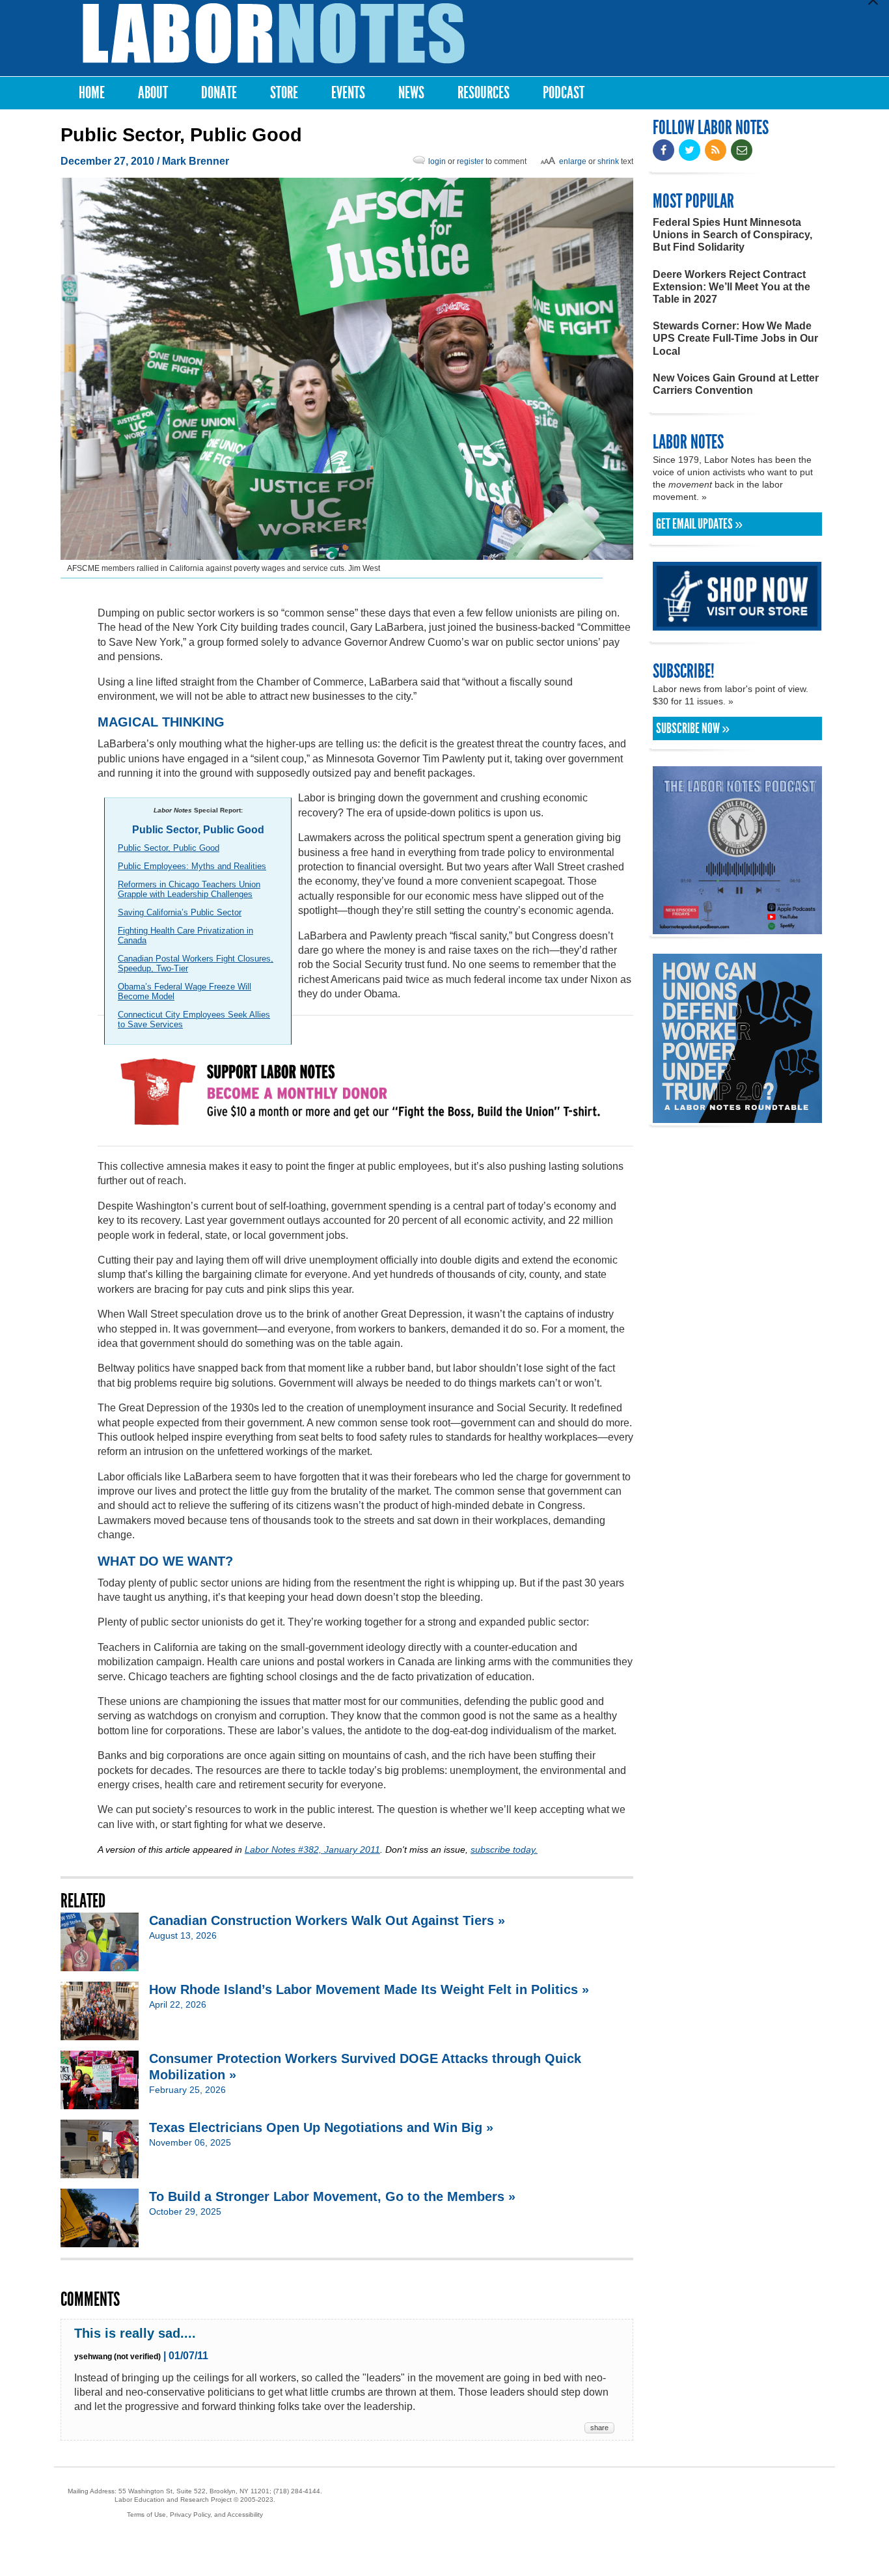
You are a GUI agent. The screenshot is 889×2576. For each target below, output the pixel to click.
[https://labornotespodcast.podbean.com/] (737, 928)
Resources (484, 93)
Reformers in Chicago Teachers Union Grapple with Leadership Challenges (189, 889)
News (411, 93)
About (153, 93)
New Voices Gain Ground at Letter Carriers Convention (736, 384)
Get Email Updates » (699, 524)
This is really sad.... (135, 2333)
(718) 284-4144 (297, 2491)
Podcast (564, 93)
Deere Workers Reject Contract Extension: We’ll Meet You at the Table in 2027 (732, 287)
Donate (219, 93)
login (437, 161)
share (599, 2428)
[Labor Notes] (274, 34)
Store (284, 93)
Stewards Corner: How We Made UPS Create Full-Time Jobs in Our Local (735, 338)
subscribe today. (504, 1849)
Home (92, 93)
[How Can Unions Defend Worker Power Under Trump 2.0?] (737, 1117)
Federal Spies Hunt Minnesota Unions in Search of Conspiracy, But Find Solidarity (732, 235)
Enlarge (573, 161)
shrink (608, 161)
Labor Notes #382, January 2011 (312, 1849)
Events (348, 93)
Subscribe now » (693, 728)
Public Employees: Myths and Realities (192, 866)
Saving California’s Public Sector (180, 912)
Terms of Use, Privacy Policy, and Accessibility (195, 2514)
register (470, 161)
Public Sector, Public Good (169, 848)
